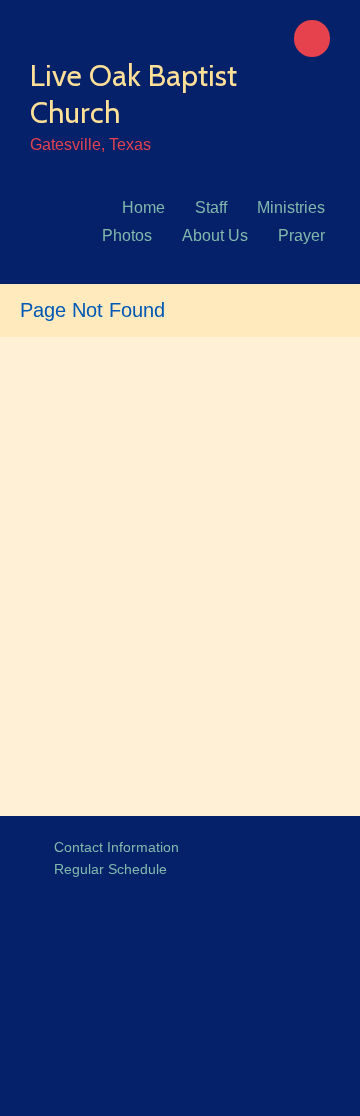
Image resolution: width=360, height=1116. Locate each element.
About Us (215, 235)
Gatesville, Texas (90, 144)
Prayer (301, 235)
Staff (211, 207)
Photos (127, 235)
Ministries (291, 207)
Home (143, 207)
